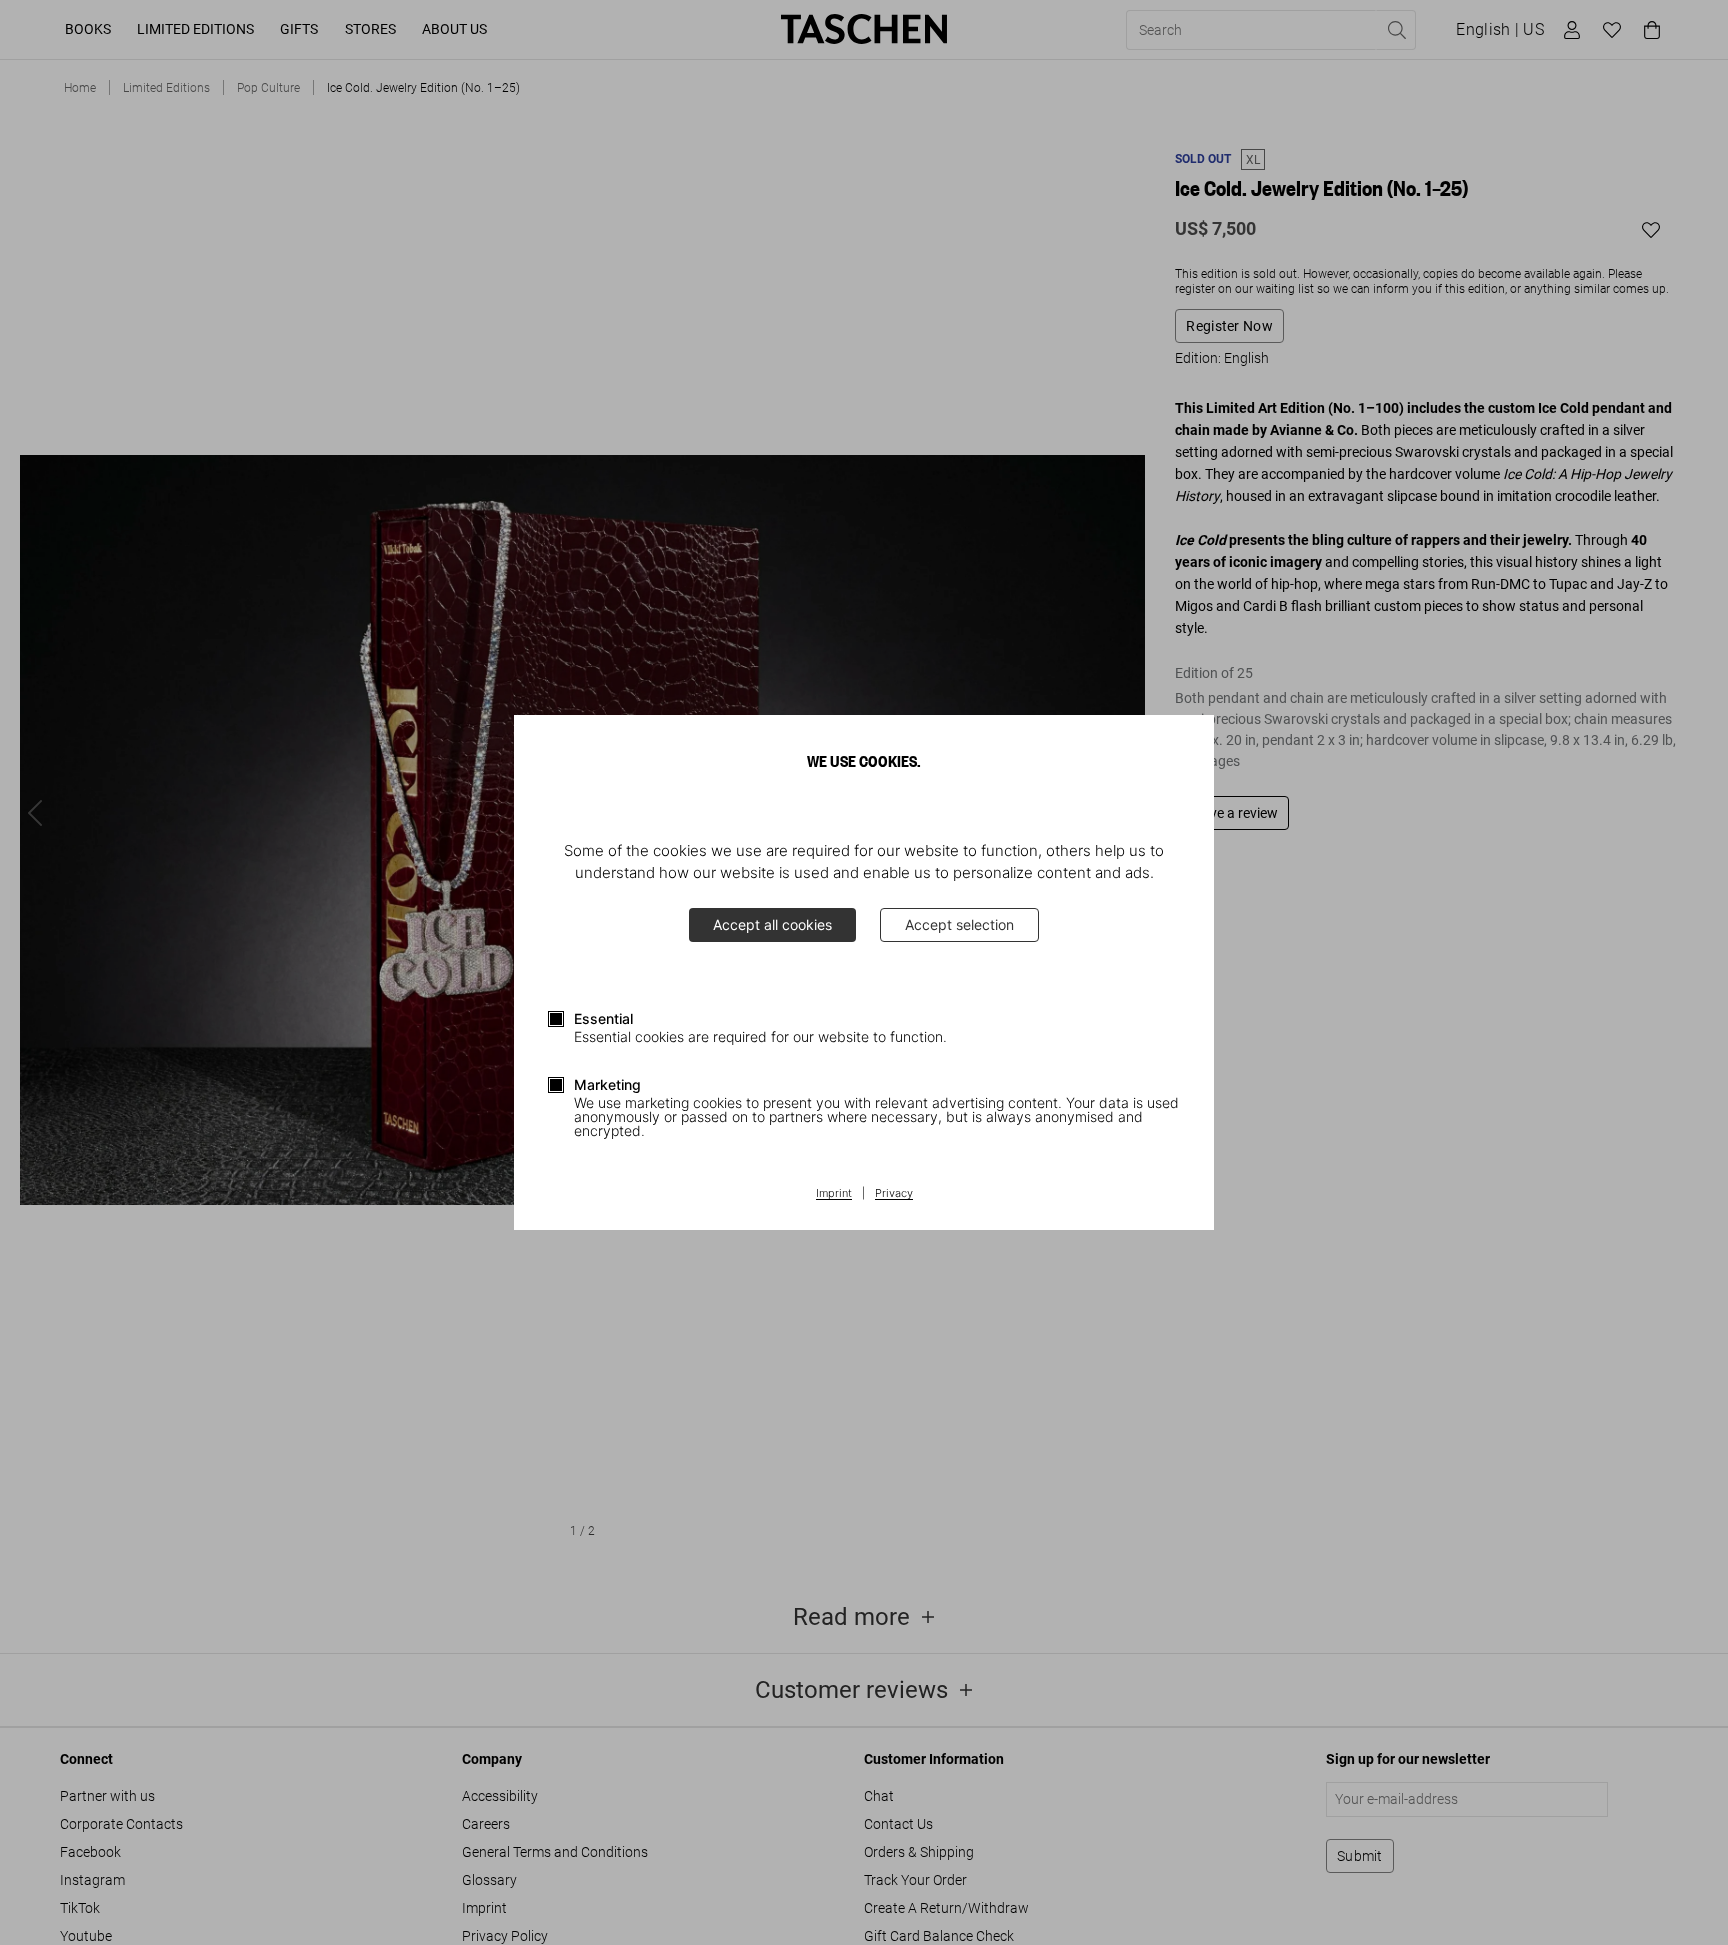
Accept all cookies (772, 924)
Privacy (894, 1194)
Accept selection (959, 924)
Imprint (834, 1194)
